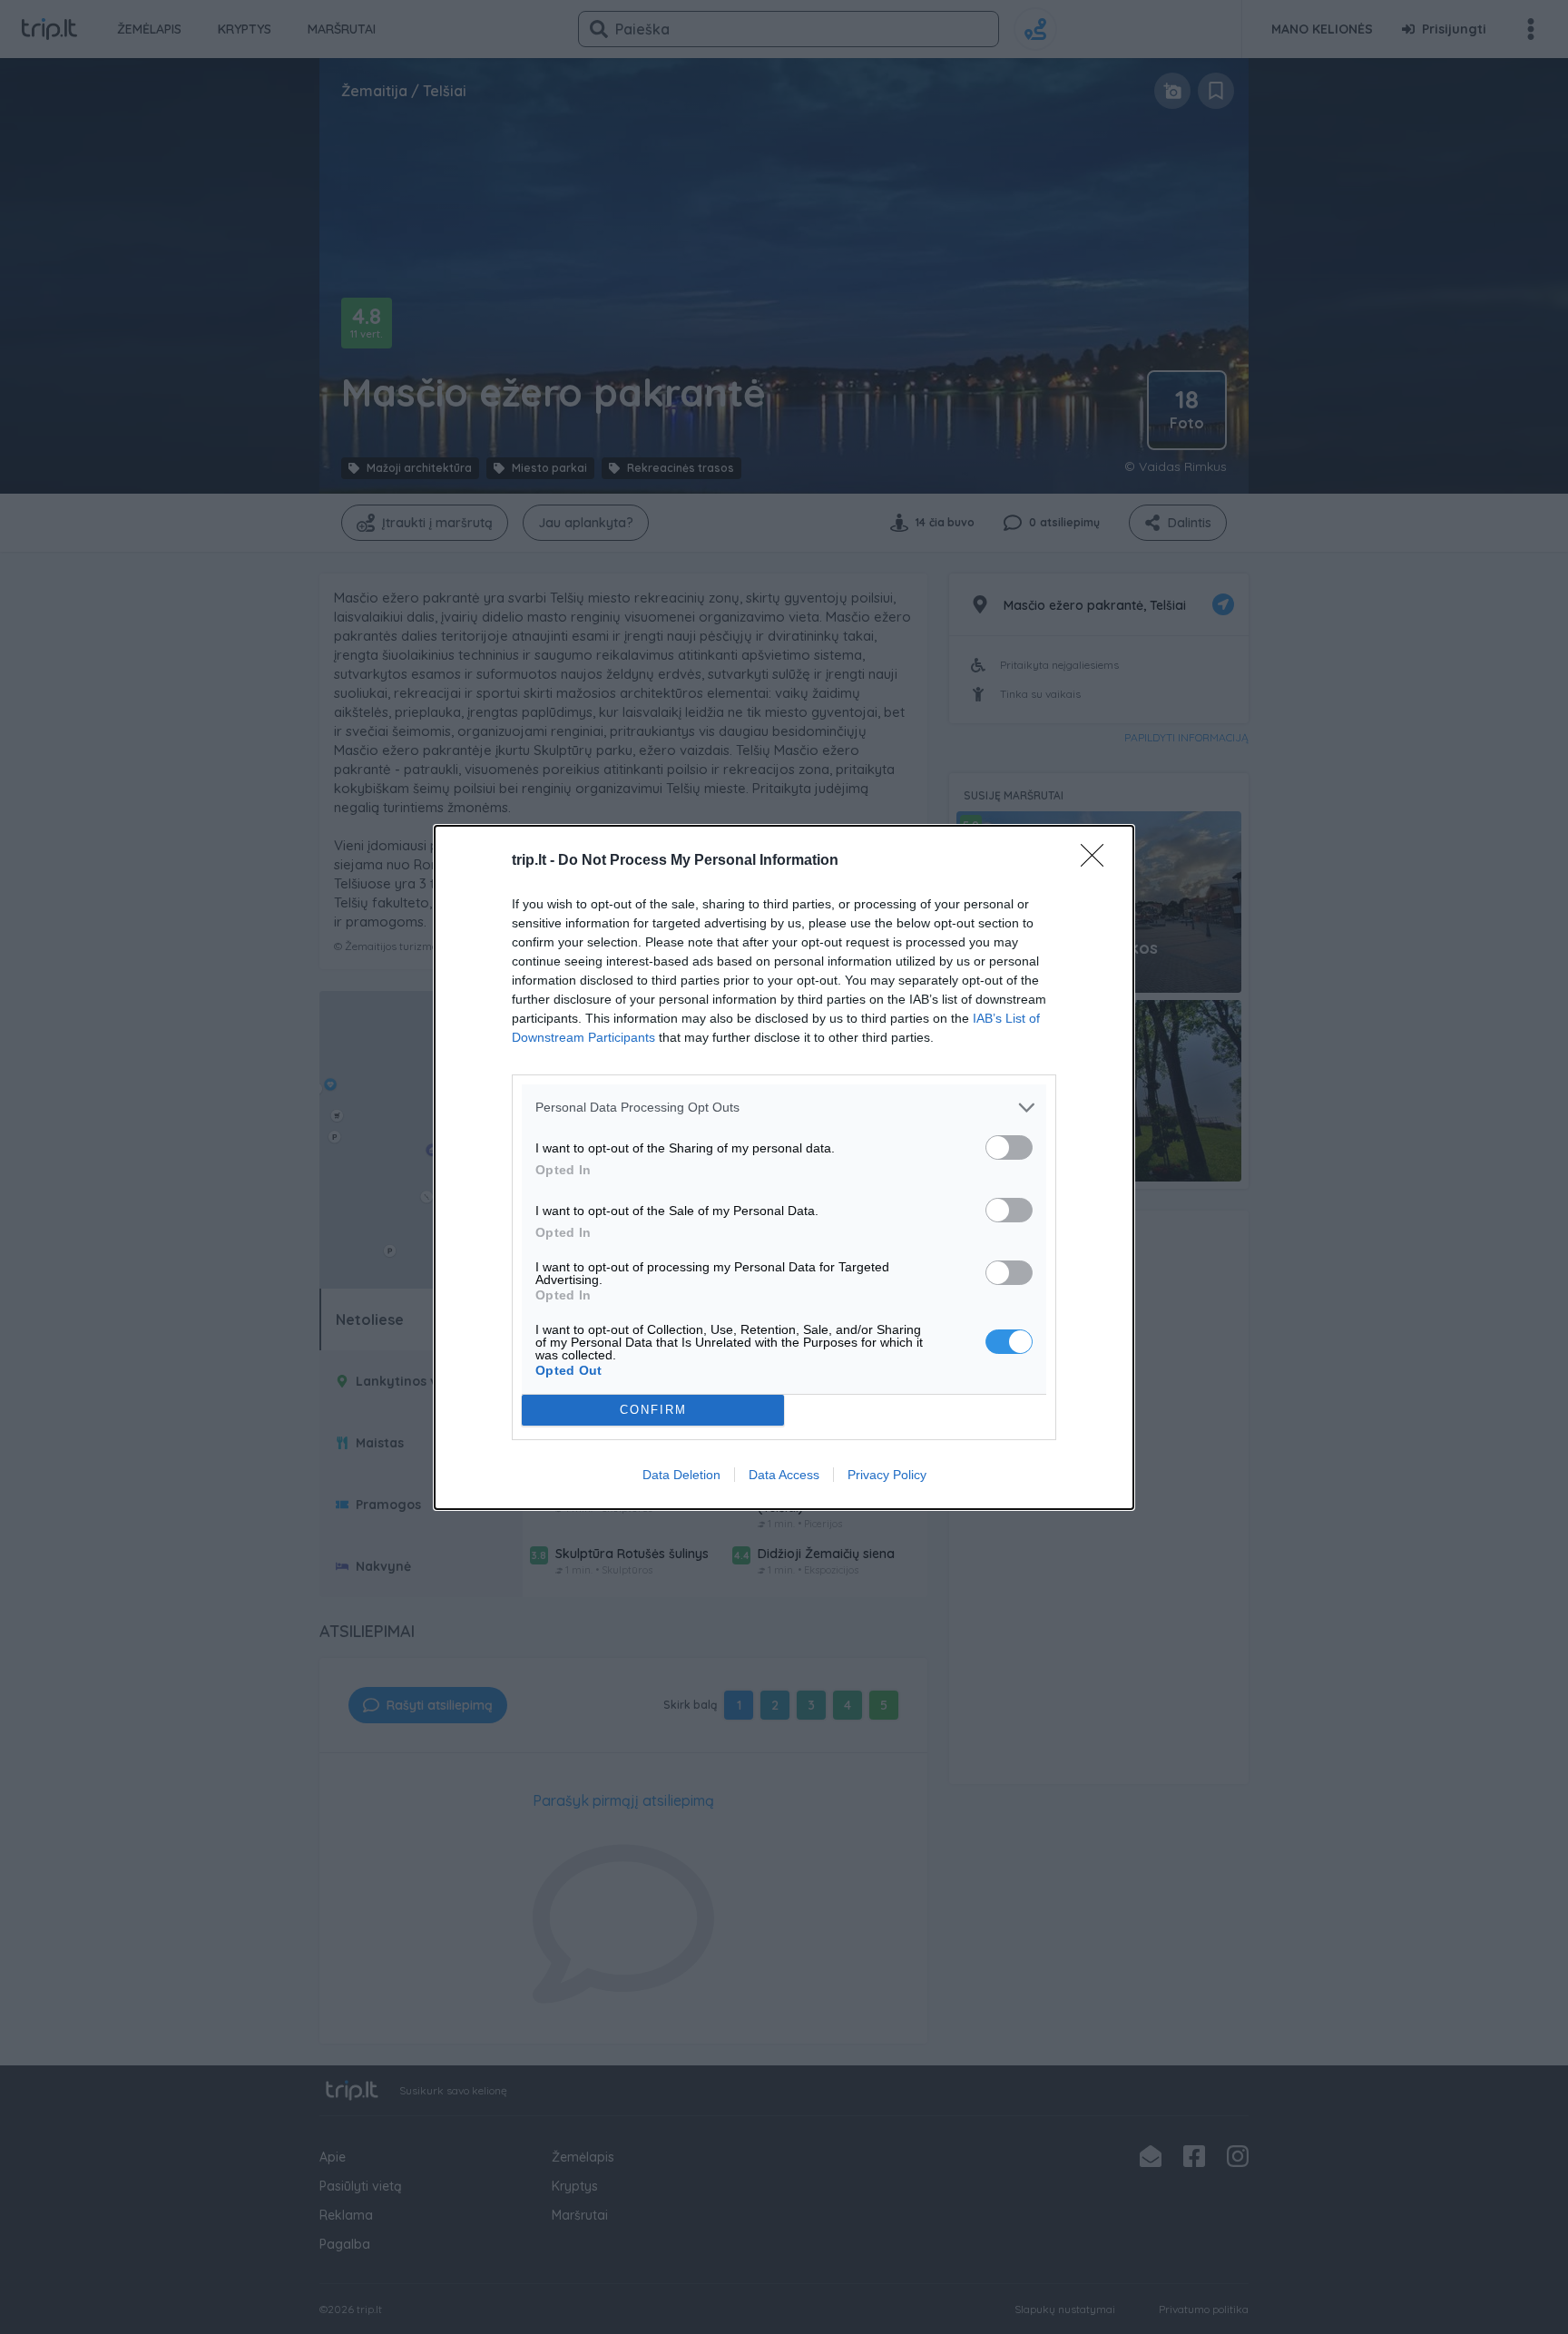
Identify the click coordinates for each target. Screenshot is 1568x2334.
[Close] (1098, 861)
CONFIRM (653, 1410)
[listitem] (784, 1108)
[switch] (1009, 1147)
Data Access (784, 1475)
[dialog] (784, 1167)
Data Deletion (681, 1475)
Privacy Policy (887, 1475)
